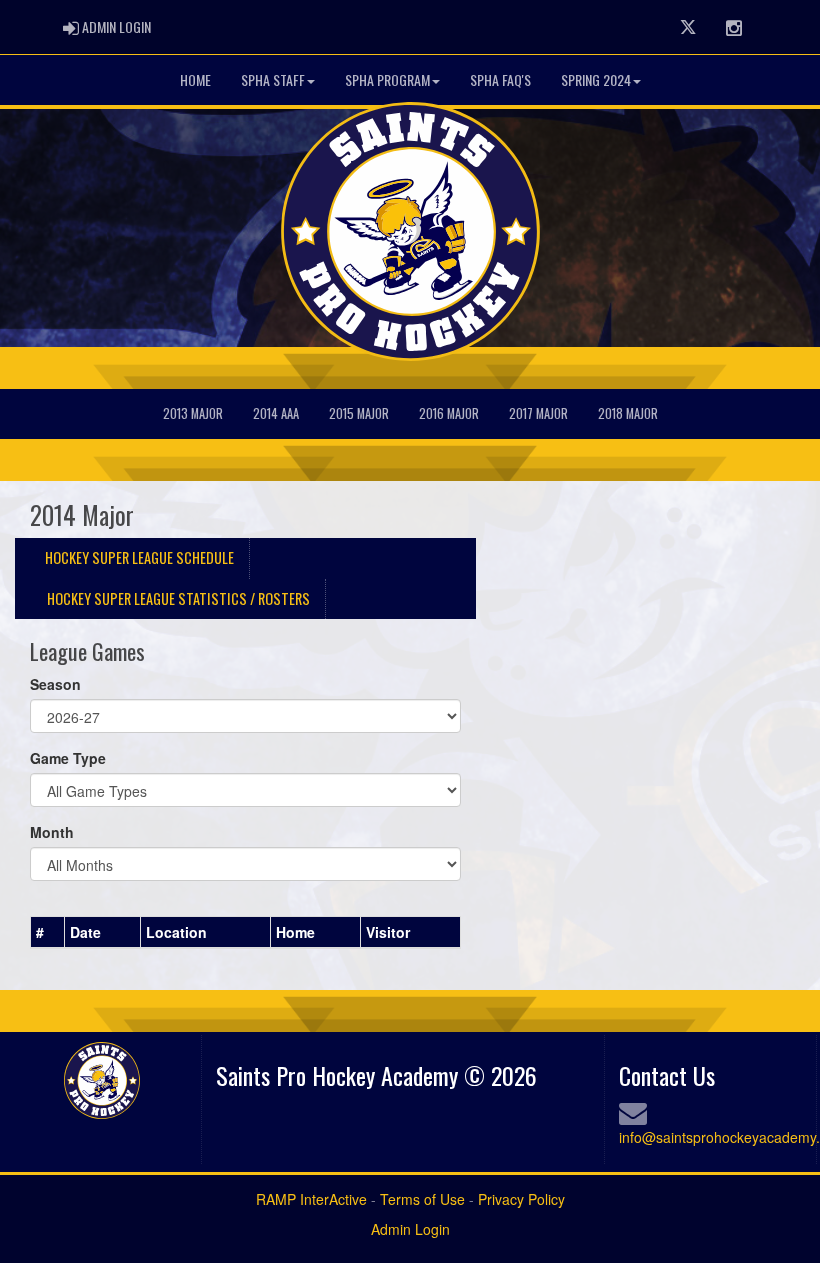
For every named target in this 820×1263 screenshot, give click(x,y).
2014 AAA (276, 413)
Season (55, 684)
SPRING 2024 (596, 79)
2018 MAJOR (628, 413)
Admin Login (410, 1229)
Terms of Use (422, 1199)
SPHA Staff (273, 79)
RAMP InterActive (311, 1199)
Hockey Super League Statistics (178, 598)
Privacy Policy (521, 1199)
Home (195, 79)
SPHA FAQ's (500, 79)
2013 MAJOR (193, 413)
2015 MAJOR (359, 413)
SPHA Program (387, 79)
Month (52, 832)
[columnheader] (48, 932)
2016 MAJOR (449, 413)
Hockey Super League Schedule (139, 557)
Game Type (68, 758)
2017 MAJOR (538, 413)
